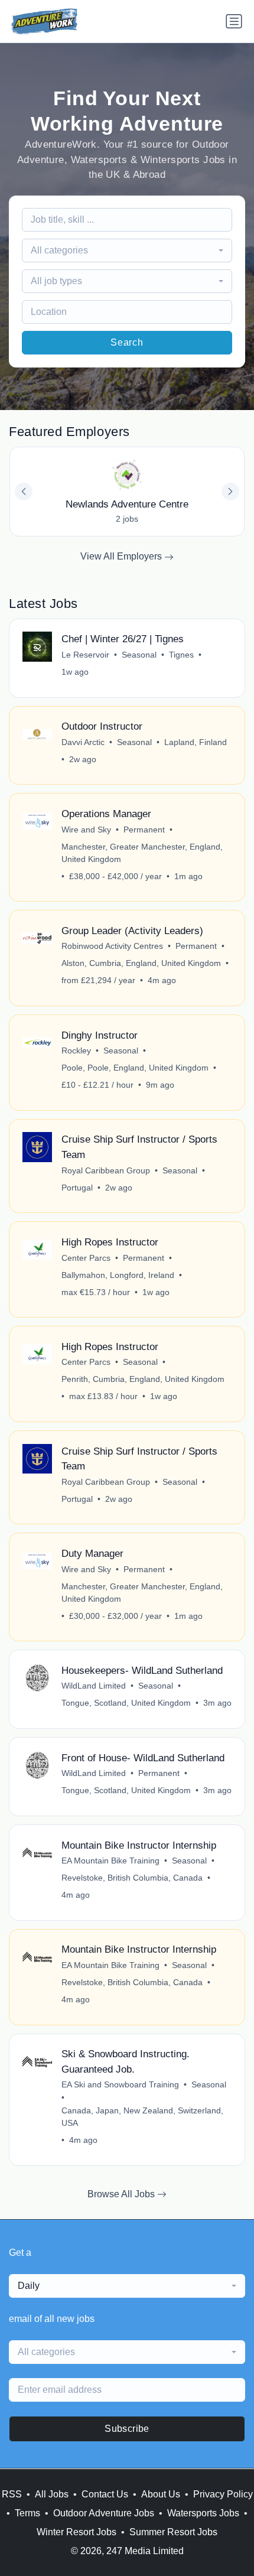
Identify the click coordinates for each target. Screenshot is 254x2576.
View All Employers (122, 556)
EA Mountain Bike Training (110, 1861)
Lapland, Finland (196, 742)
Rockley (76, 1050)
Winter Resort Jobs (76, 2532)
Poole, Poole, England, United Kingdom (135, 1068)
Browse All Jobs (122, 2194)
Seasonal (139, 655)
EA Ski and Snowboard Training (120, 2084)
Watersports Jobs (203, 2513)
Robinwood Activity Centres (112, 946)
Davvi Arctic (83, 742)
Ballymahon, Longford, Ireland (118, 1275)
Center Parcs (86, 1258)
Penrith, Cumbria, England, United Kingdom (143, 1379)
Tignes (181, 655)
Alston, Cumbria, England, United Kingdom (141, 963)
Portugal (77, 1188)
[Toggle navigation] (234, 21)
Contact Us (105, 2494)
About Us (161, 2494)
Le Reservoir (85, 655)
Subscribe (127, 2429)
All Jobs (52, 2494)
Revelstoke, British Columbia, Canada (132, 1878)
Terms (27, 2513)
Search (127, 342)
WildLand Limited (94, 1686)
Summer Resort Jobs (173, 2532)
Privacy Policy (223, 2494)
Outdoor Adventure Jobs (104, 2513)
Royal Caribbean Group (106, 1170)
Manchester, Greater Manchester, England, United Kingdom (142, 853)
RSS (12, 2494)
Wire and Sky (86, 830)
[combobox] (127, 251)
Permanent (144, 830)
